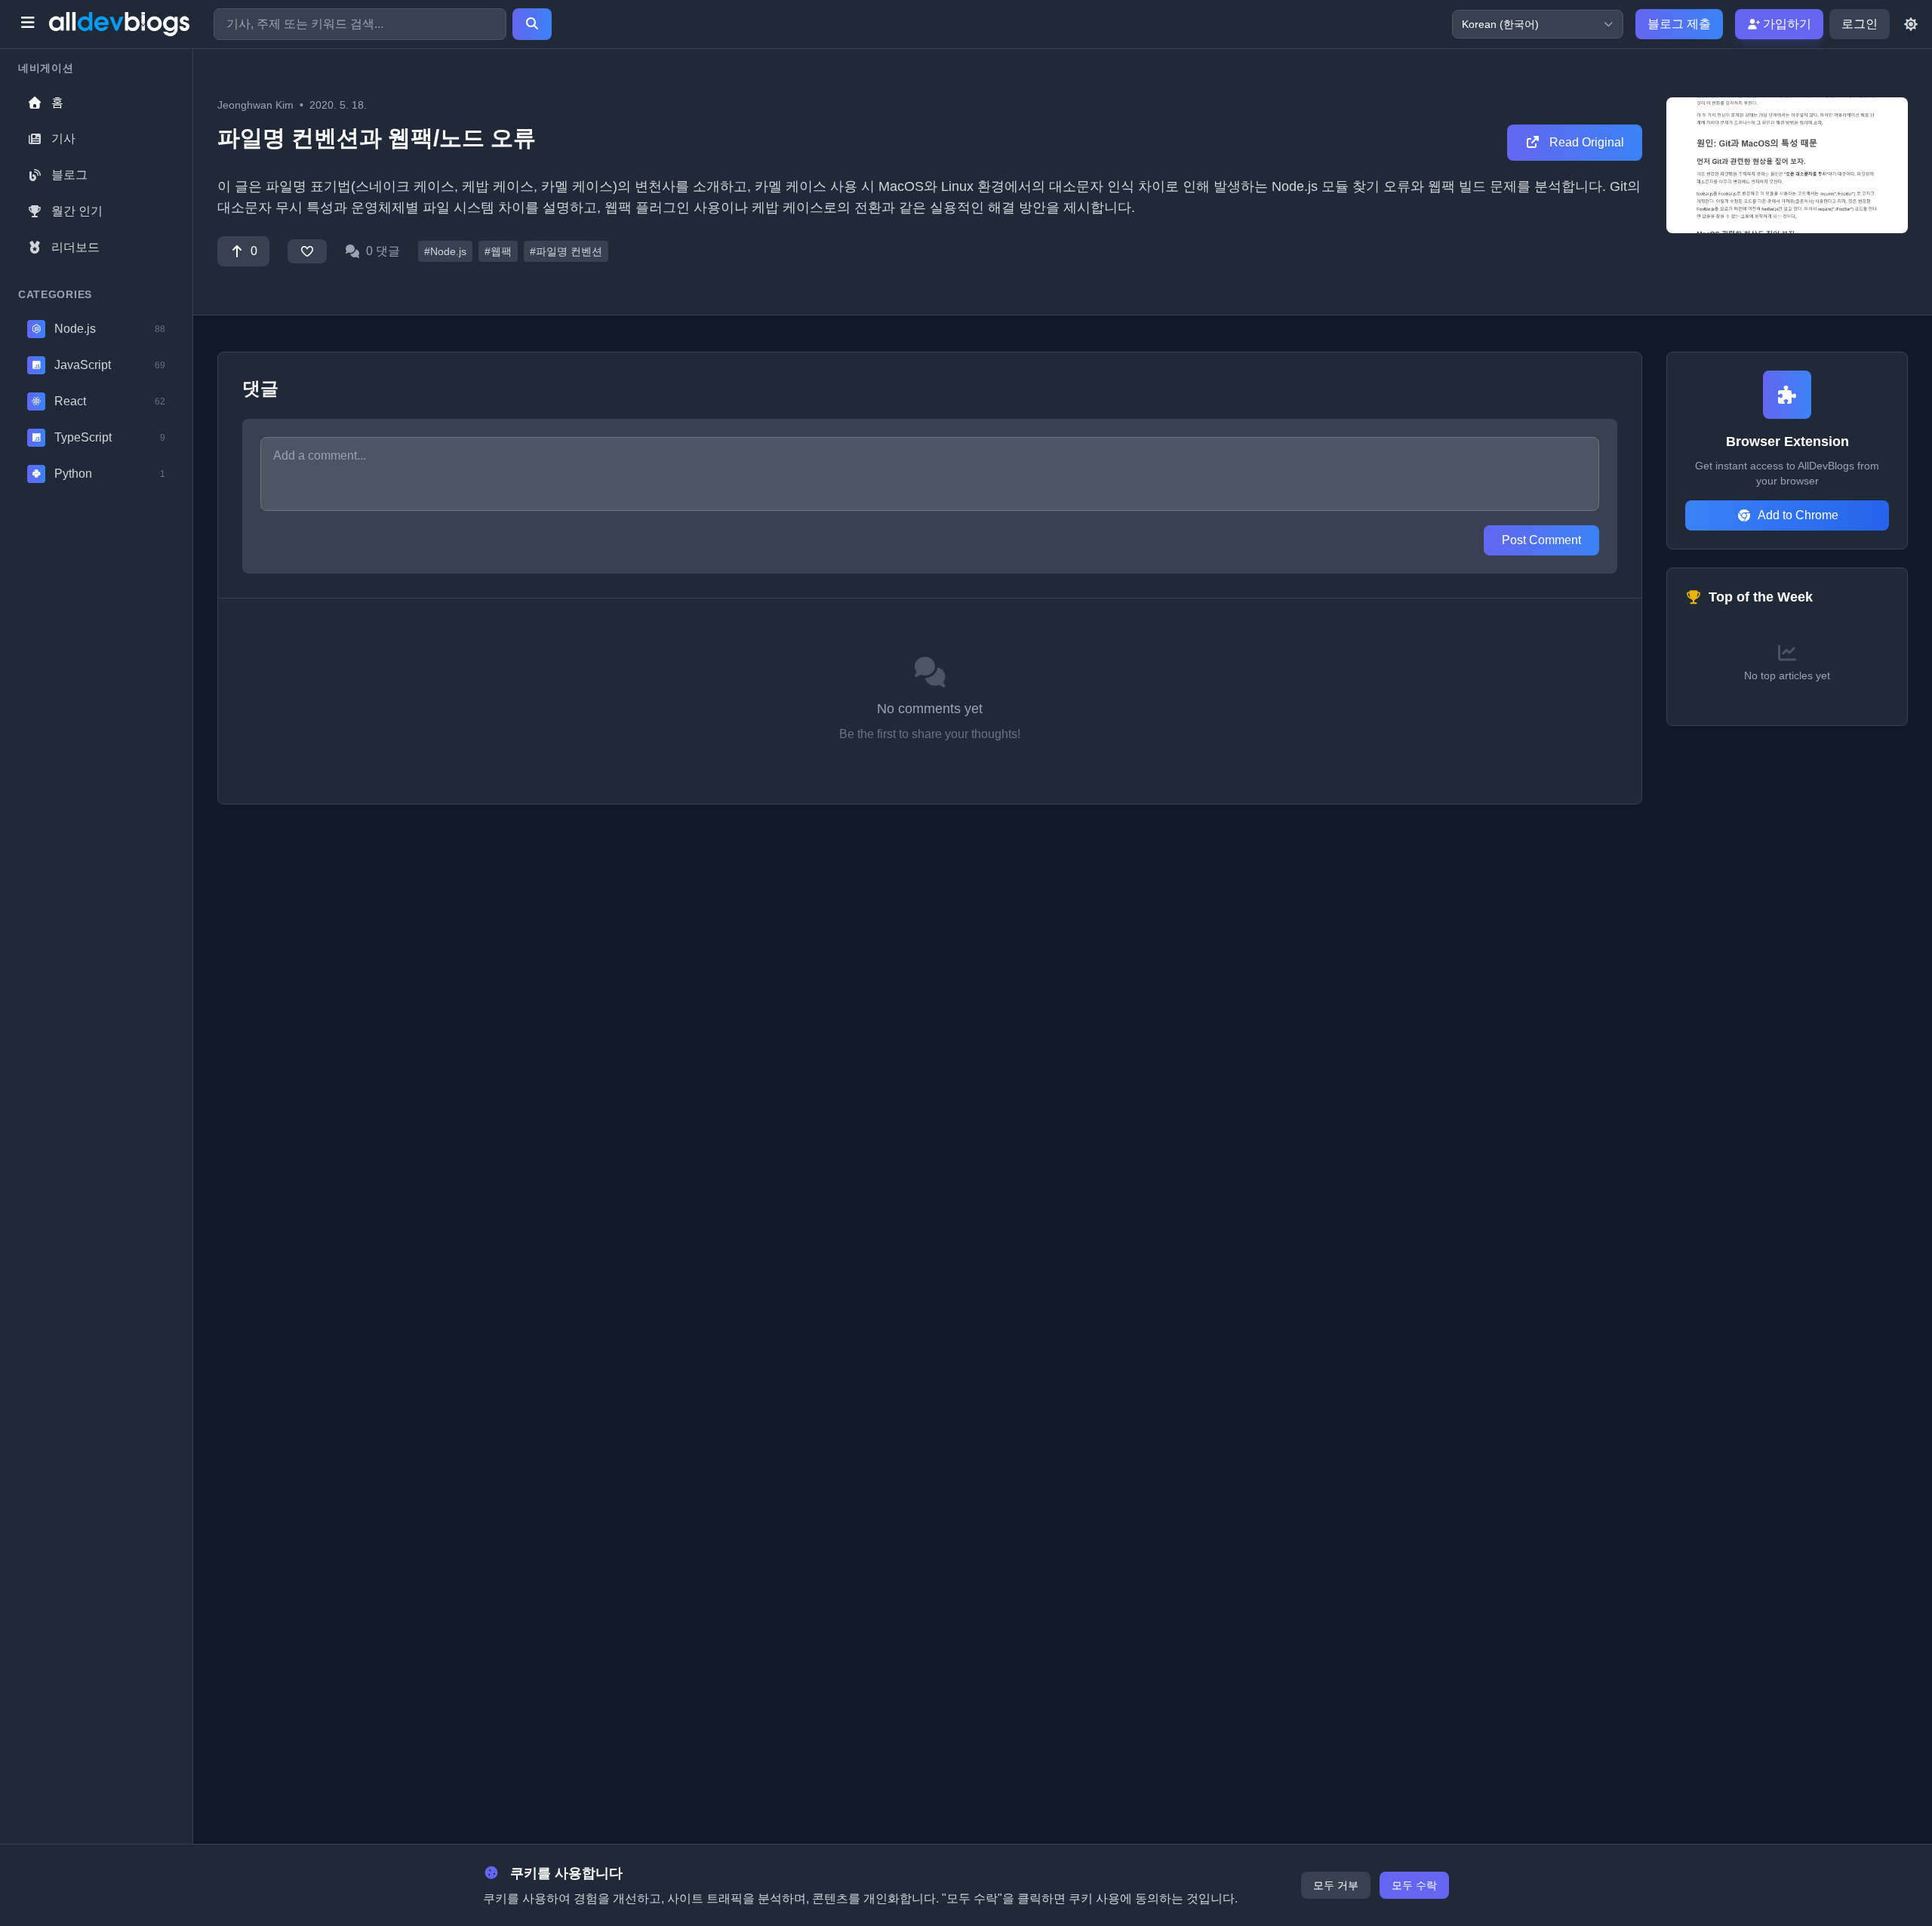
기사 (63, 138)
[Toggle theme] (1911, 24)
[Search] (532, 24)
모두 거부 (1336, 1885)
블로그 (69, 175)
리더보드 (75, 247)
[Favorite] (307, 251)
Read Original (1585, 142)
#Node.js (445, 251)
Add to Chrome (1798, 515)
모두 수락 (1414, 1885)
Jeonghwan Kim (255, 105)
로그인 (1860, 24)
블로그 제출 (1679, 24)
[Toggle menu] (28, 24)
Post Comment (1541, 540)
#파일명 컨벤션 (566, 251)
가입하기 (1786, 24)
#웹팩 (498, 251)
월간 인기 (77, 211)
